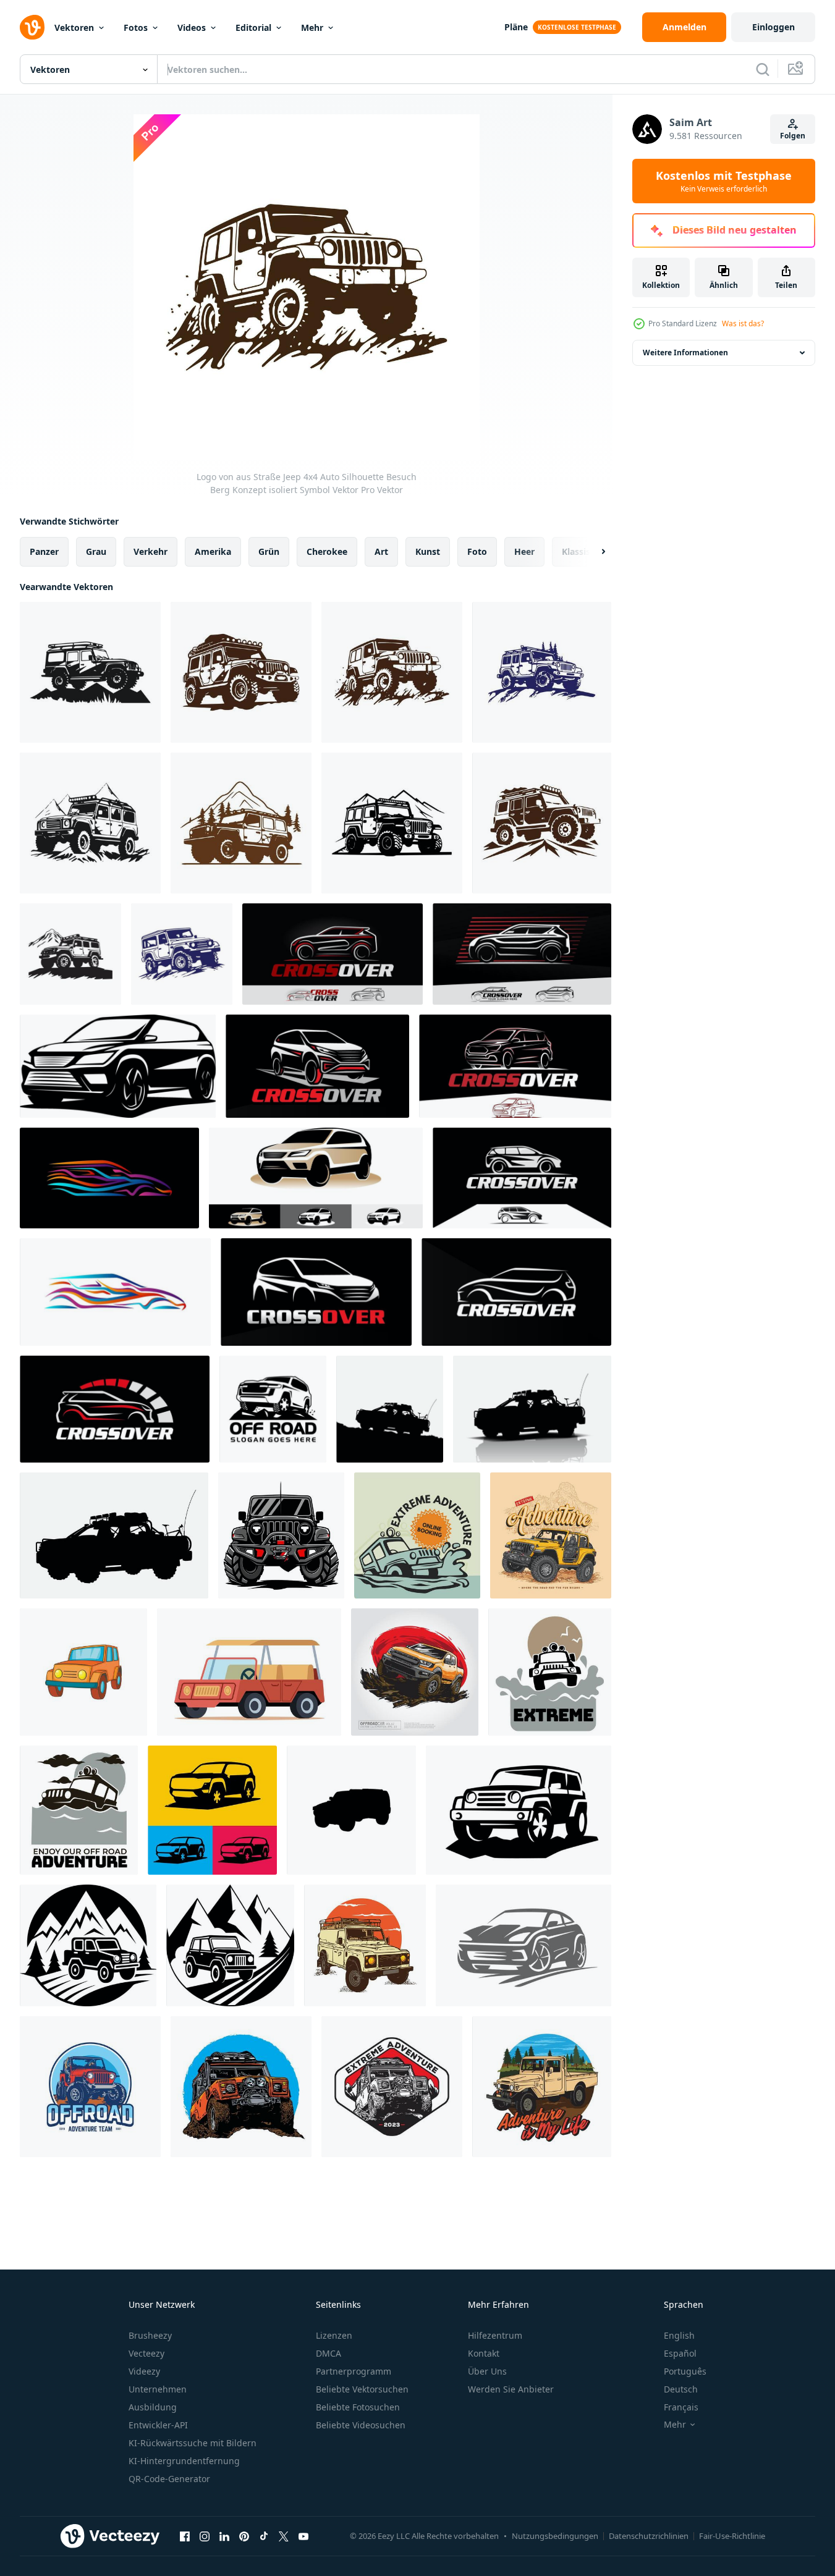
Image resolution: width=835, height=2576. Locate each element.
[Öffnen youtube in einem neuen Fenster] (303, 2536)
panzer (44, 551)
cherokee (327, 551)
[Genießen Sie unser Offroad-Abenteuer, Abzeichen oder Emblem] (79, 1810)
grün (269, 551)
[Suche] (763, 69)
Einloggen (774, 27)
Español (680, 2353)
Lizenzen (334, 2335)
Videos (192, 27)
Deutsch (681, 2389)
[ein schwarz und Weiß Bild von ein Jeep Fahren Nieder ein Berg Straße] (88, 1945)
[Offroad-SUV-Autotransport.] (519, 1810)
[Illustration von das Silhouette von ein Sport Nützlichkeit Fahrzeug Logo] (212, 1810)
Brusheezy (150, 2335)
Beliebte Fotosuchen (358, 2407)
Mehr (312, 27)
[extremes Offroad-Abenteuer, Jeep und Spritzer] (550, 1672)
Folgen (793, 136)
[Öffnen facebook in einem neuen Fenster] (185, 2536)
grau (96, 551)
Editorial (253, 27)
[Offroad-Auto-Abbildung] (281, 1535)
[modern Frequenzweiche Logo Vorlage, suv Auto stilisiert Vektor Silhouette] (316, 1292)
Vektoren (74, 27)
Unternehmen (158, 2389)
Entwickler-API (158, 2425)
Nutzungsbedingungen (555, 2536)
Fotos (136, 27)
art (381, 551)
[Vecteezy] (32, 27)
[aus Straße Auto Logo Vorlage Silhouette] (273, 1409)
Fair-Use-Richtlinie (732, 2536)
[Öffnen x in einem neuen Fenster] (284, 2536)
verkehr (150, 551)
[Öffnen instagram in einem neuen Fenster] (205, 2536)
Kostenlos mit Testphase (724, 181)
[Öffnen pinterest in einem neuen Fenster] (244, 2536)
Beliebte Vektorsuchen (362, 2389)
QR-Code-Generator (169, 2479)
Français (681, 2407)
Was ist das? (743, 323)
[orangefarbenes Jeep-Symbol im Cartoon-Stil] (83, 1672)
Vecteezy (146, 2353)
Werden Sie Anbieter (511, 2389)
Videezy (144, 2371)
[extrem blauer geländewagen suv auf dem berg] (551, 1535)
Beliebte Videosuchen (361, 2425)
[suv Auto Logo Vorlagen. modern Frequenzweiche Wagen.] (316, 1178)
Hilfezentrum (495, 2335)
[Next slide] (593, 552)
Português (685, 2371)
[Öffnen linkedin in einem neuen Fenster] (224, 2536)
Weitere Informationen (685, 353)
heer (524, 551)
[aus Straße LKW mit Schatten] (532, 1409)
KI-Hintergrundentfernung (184, 2461)
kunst (428, 551)
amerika (213, 551)
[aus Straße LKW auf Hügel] (390, 1409)
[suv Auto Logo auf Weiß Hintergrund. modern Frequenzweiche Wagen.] (118, 1066)
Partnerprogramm (354, 2371)
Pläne (516, 27)
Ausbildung (153, 2407)
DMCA (328, 2353)
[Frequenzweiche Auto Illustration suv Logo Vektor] (516, 1292)
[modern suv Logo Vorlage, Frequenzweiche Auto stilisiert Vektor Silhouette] (317, 1066)
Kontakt (484, 2353)
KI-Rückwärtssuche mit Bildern (193, 2443)
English (679, 2335)
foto (477, 551)
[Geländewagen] (114, 1535)
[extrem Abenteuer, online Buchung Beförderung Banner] (417, 1535)
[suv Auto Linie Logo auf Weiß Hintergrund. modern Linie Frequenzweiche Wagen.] (515, 1066)
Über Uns (487, 2371)
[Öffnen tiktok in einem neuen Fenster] (264, 2536)
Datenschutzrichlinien (649, 2536)
